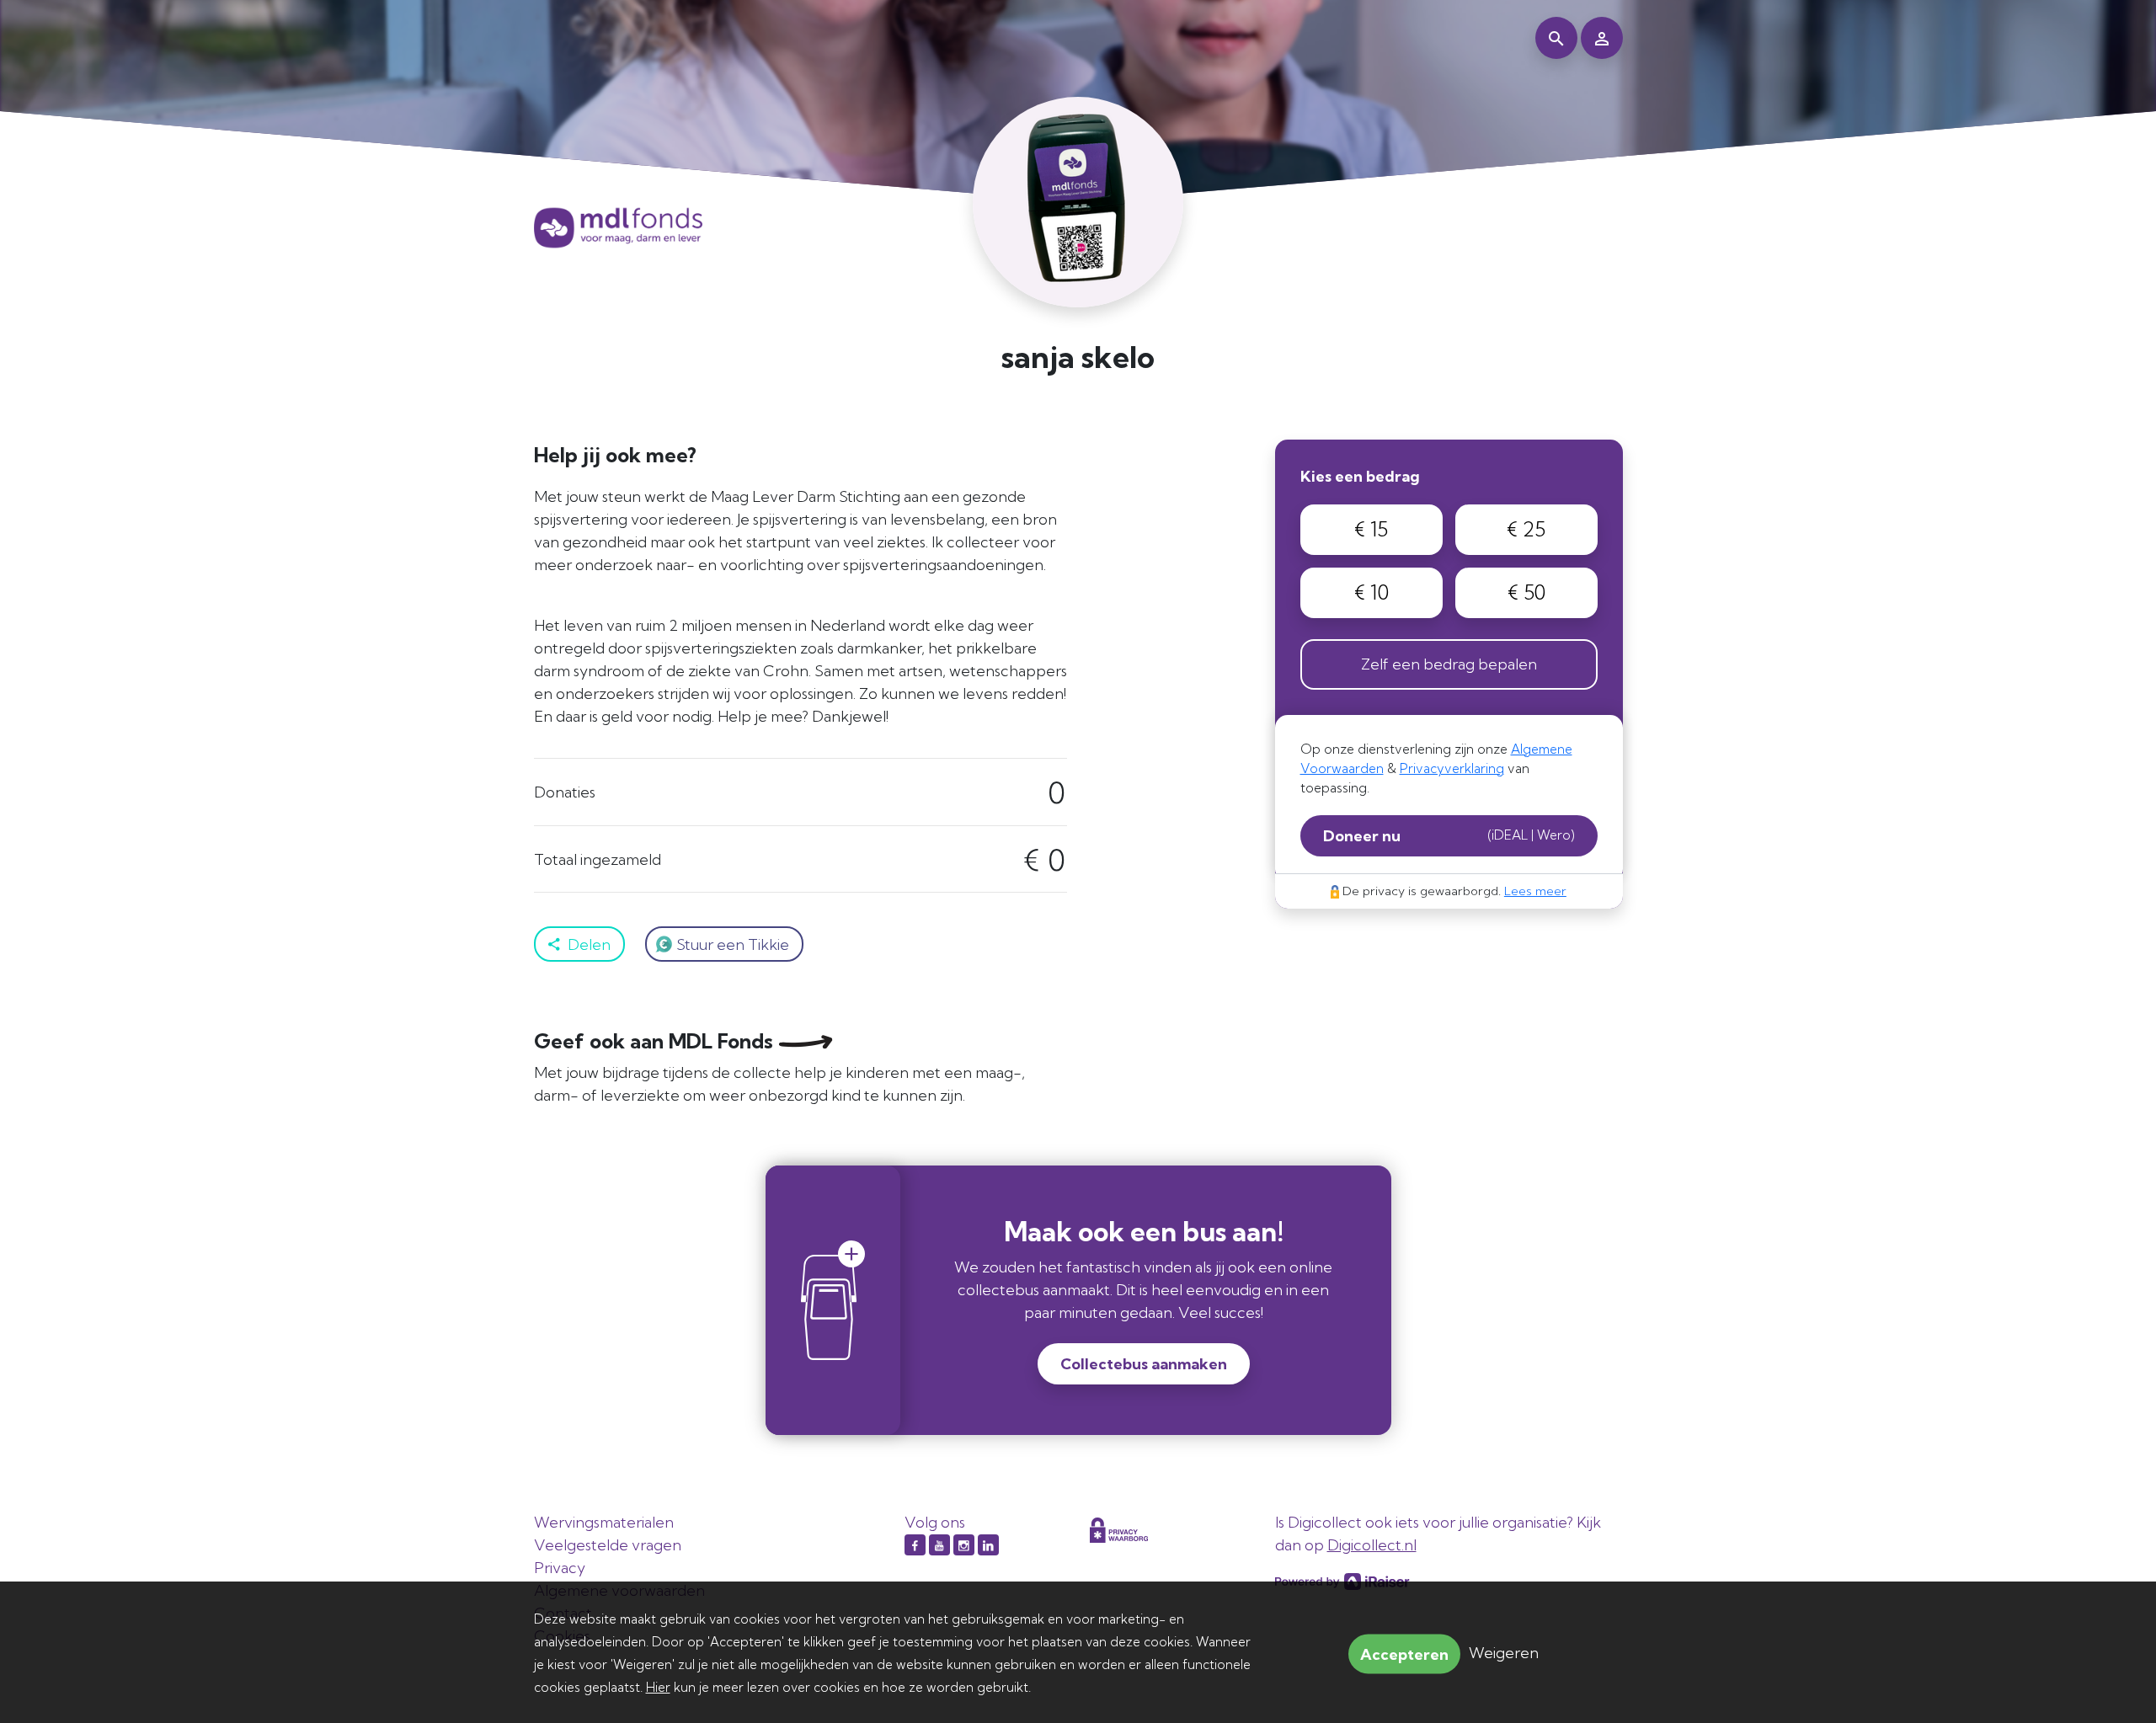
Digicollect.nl (1372, 1545)
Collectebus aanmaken (1144, 1364)
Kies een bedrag (1360, 476)
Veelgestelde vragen (608, 1545)
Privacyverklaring (1452, 768)
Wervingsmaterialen (604, 1522)
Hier (658, 1687)
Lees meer (1535, 891)
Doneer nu (1449, 836)
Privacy (560, 1568)
